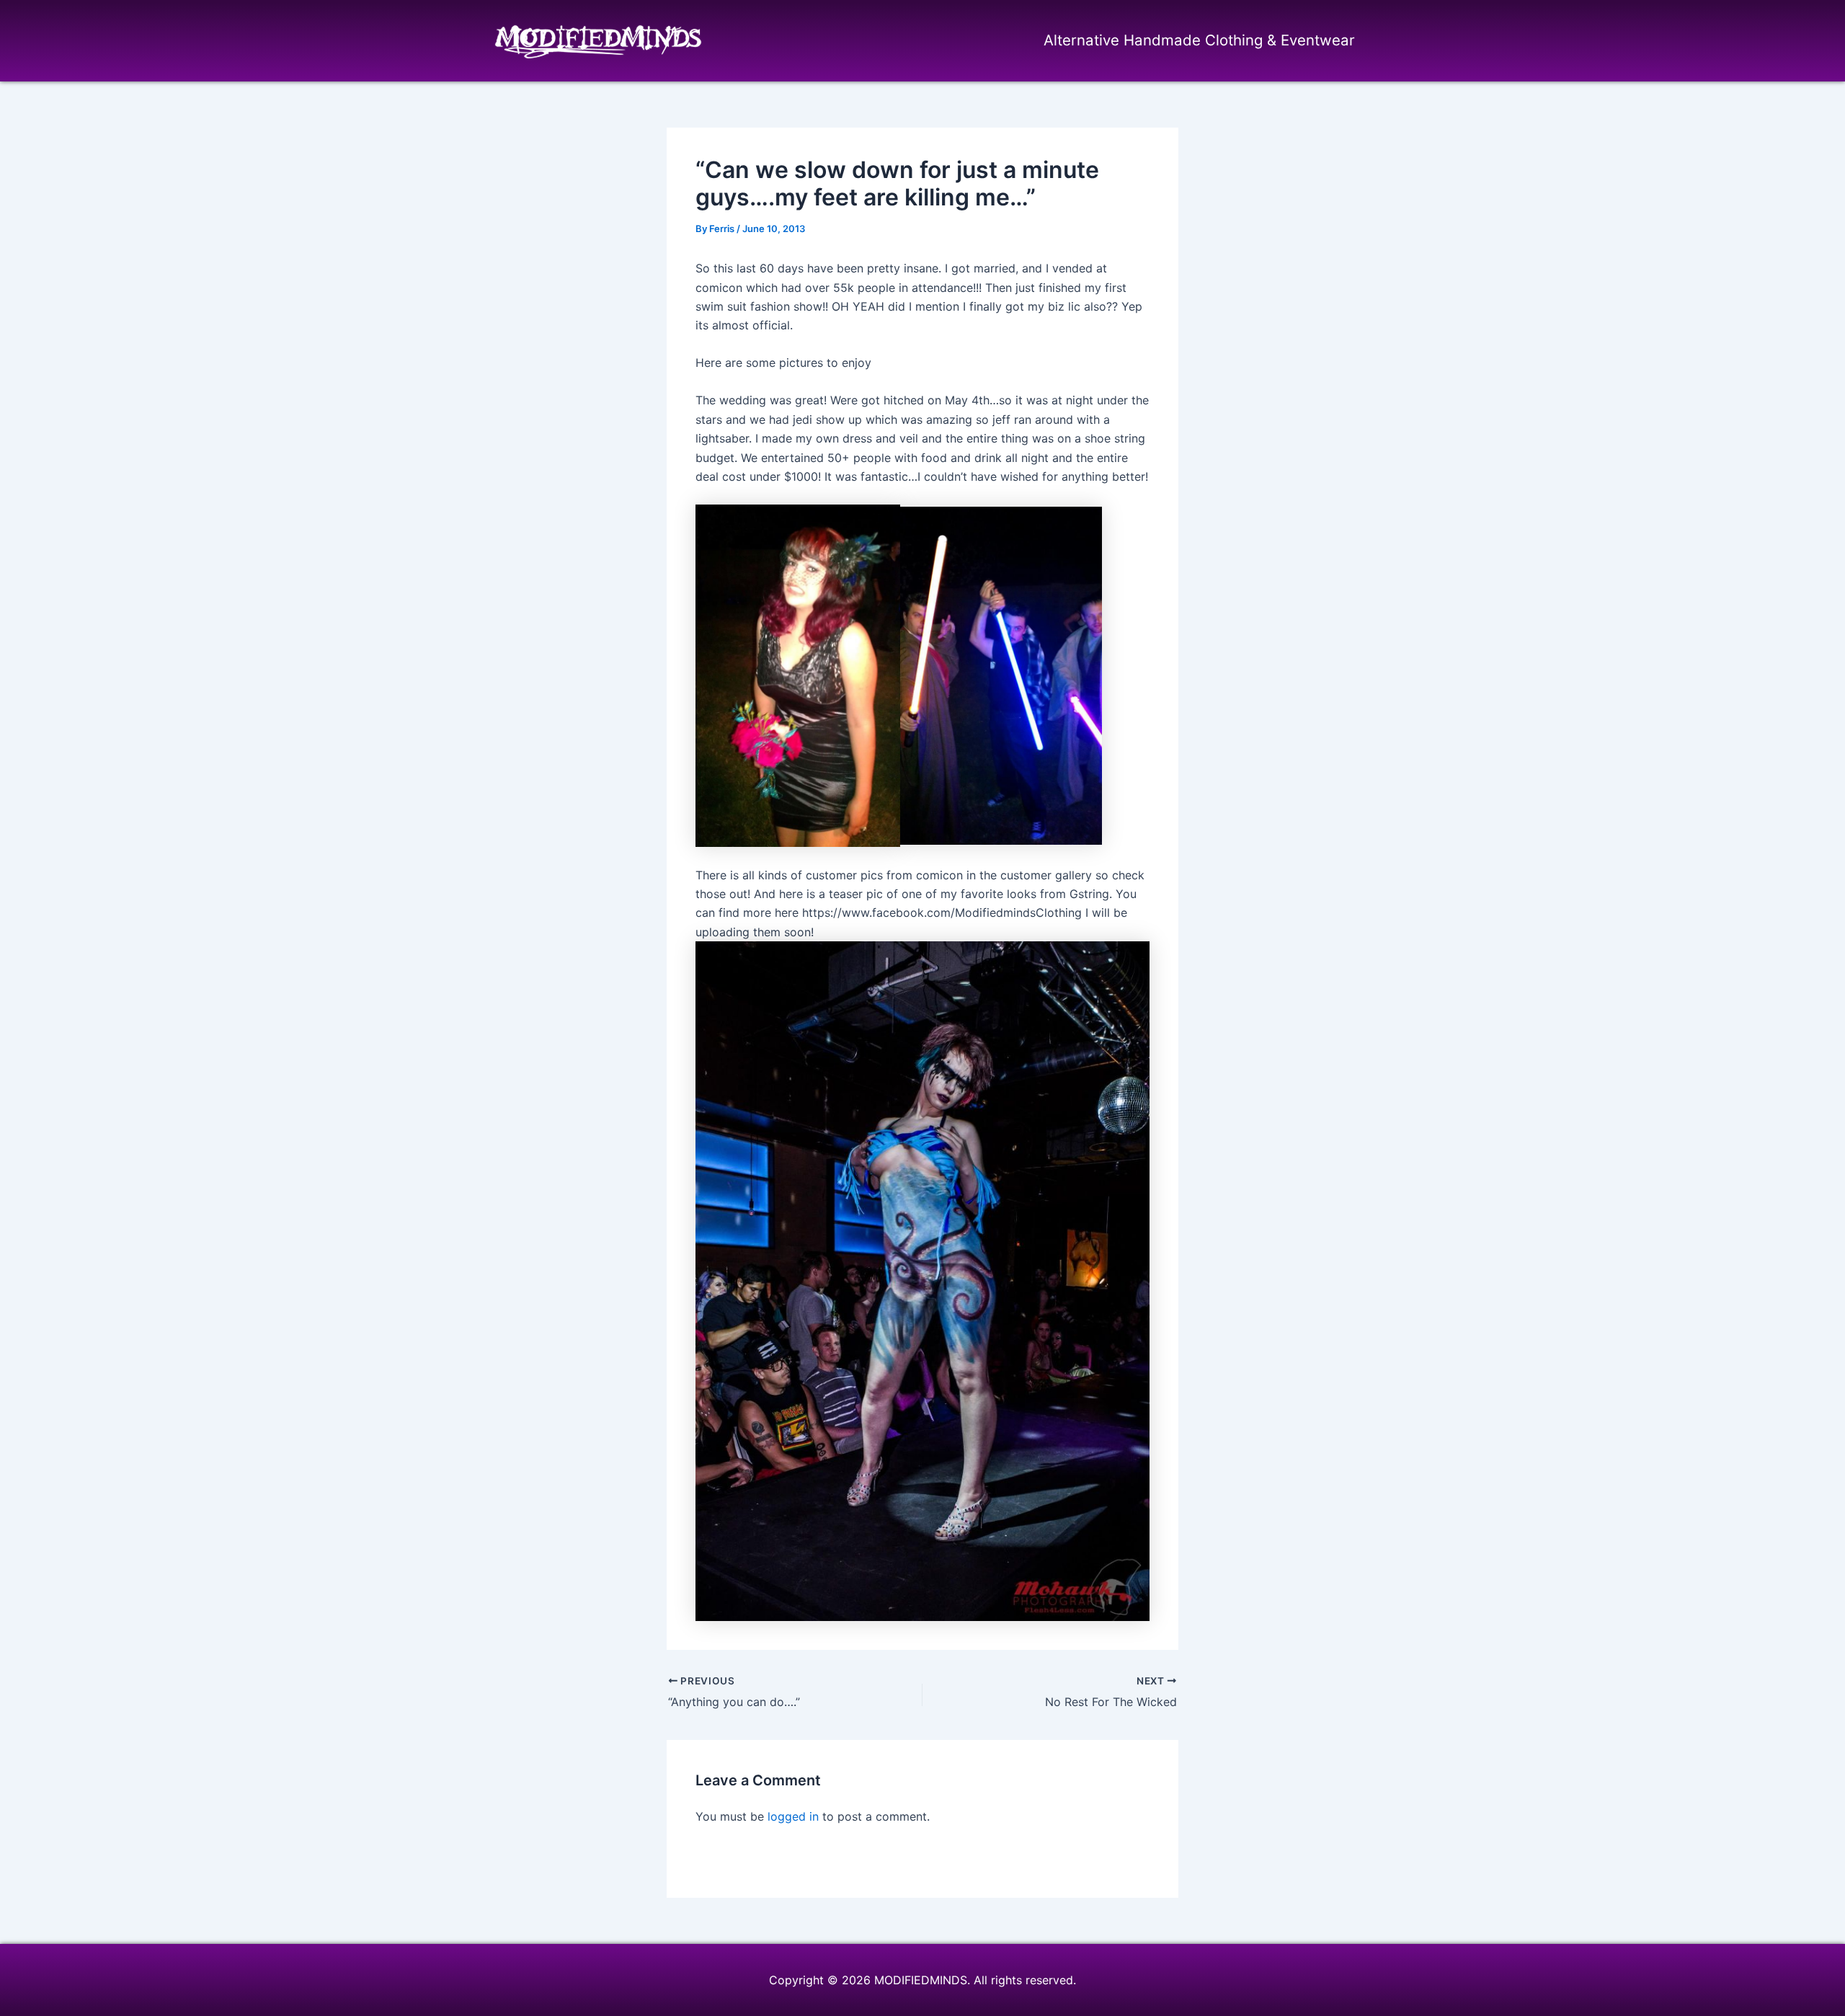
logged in (793, 1816)
